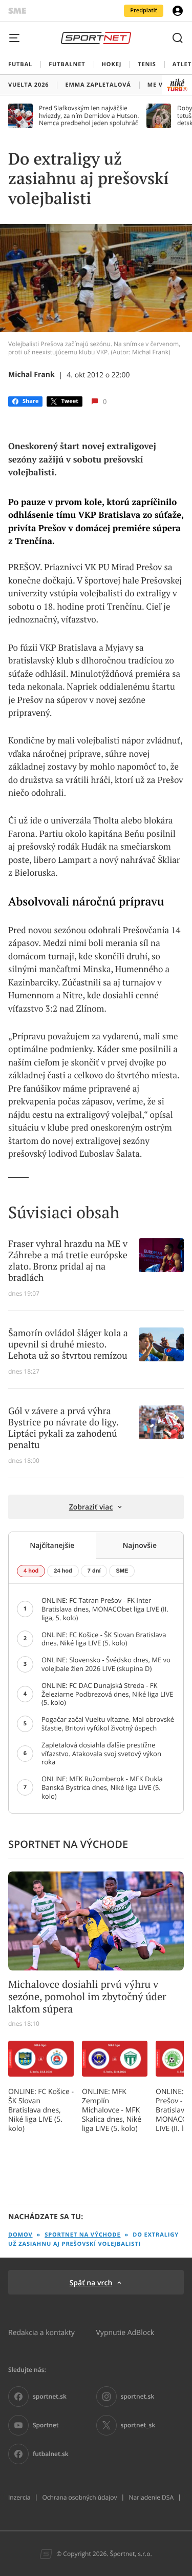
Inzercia (19, 2498)
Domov (20, 2235)
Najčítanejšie (52, 1545)
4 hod (31, 1571)
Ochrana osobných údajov (79, 2498)
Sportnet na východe (82, 2235)
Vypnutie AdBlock (125, 2332)
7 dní (94, 1571)
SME (122, 1571)
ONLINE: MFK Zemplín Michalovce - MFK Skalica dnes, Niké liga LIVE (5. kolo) (112, 2110)
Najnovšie (140, 1545)
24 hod (63, 1571)
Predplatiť (144, 11)
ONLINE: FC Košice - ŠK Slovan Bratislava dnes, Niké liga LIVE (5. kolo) (41, 2110)
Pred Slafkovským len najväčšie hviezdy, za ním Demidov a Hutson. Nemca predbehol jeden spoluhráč (89, 116)
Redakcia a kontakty (41, 2332)
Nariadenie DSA (151, 2498)
